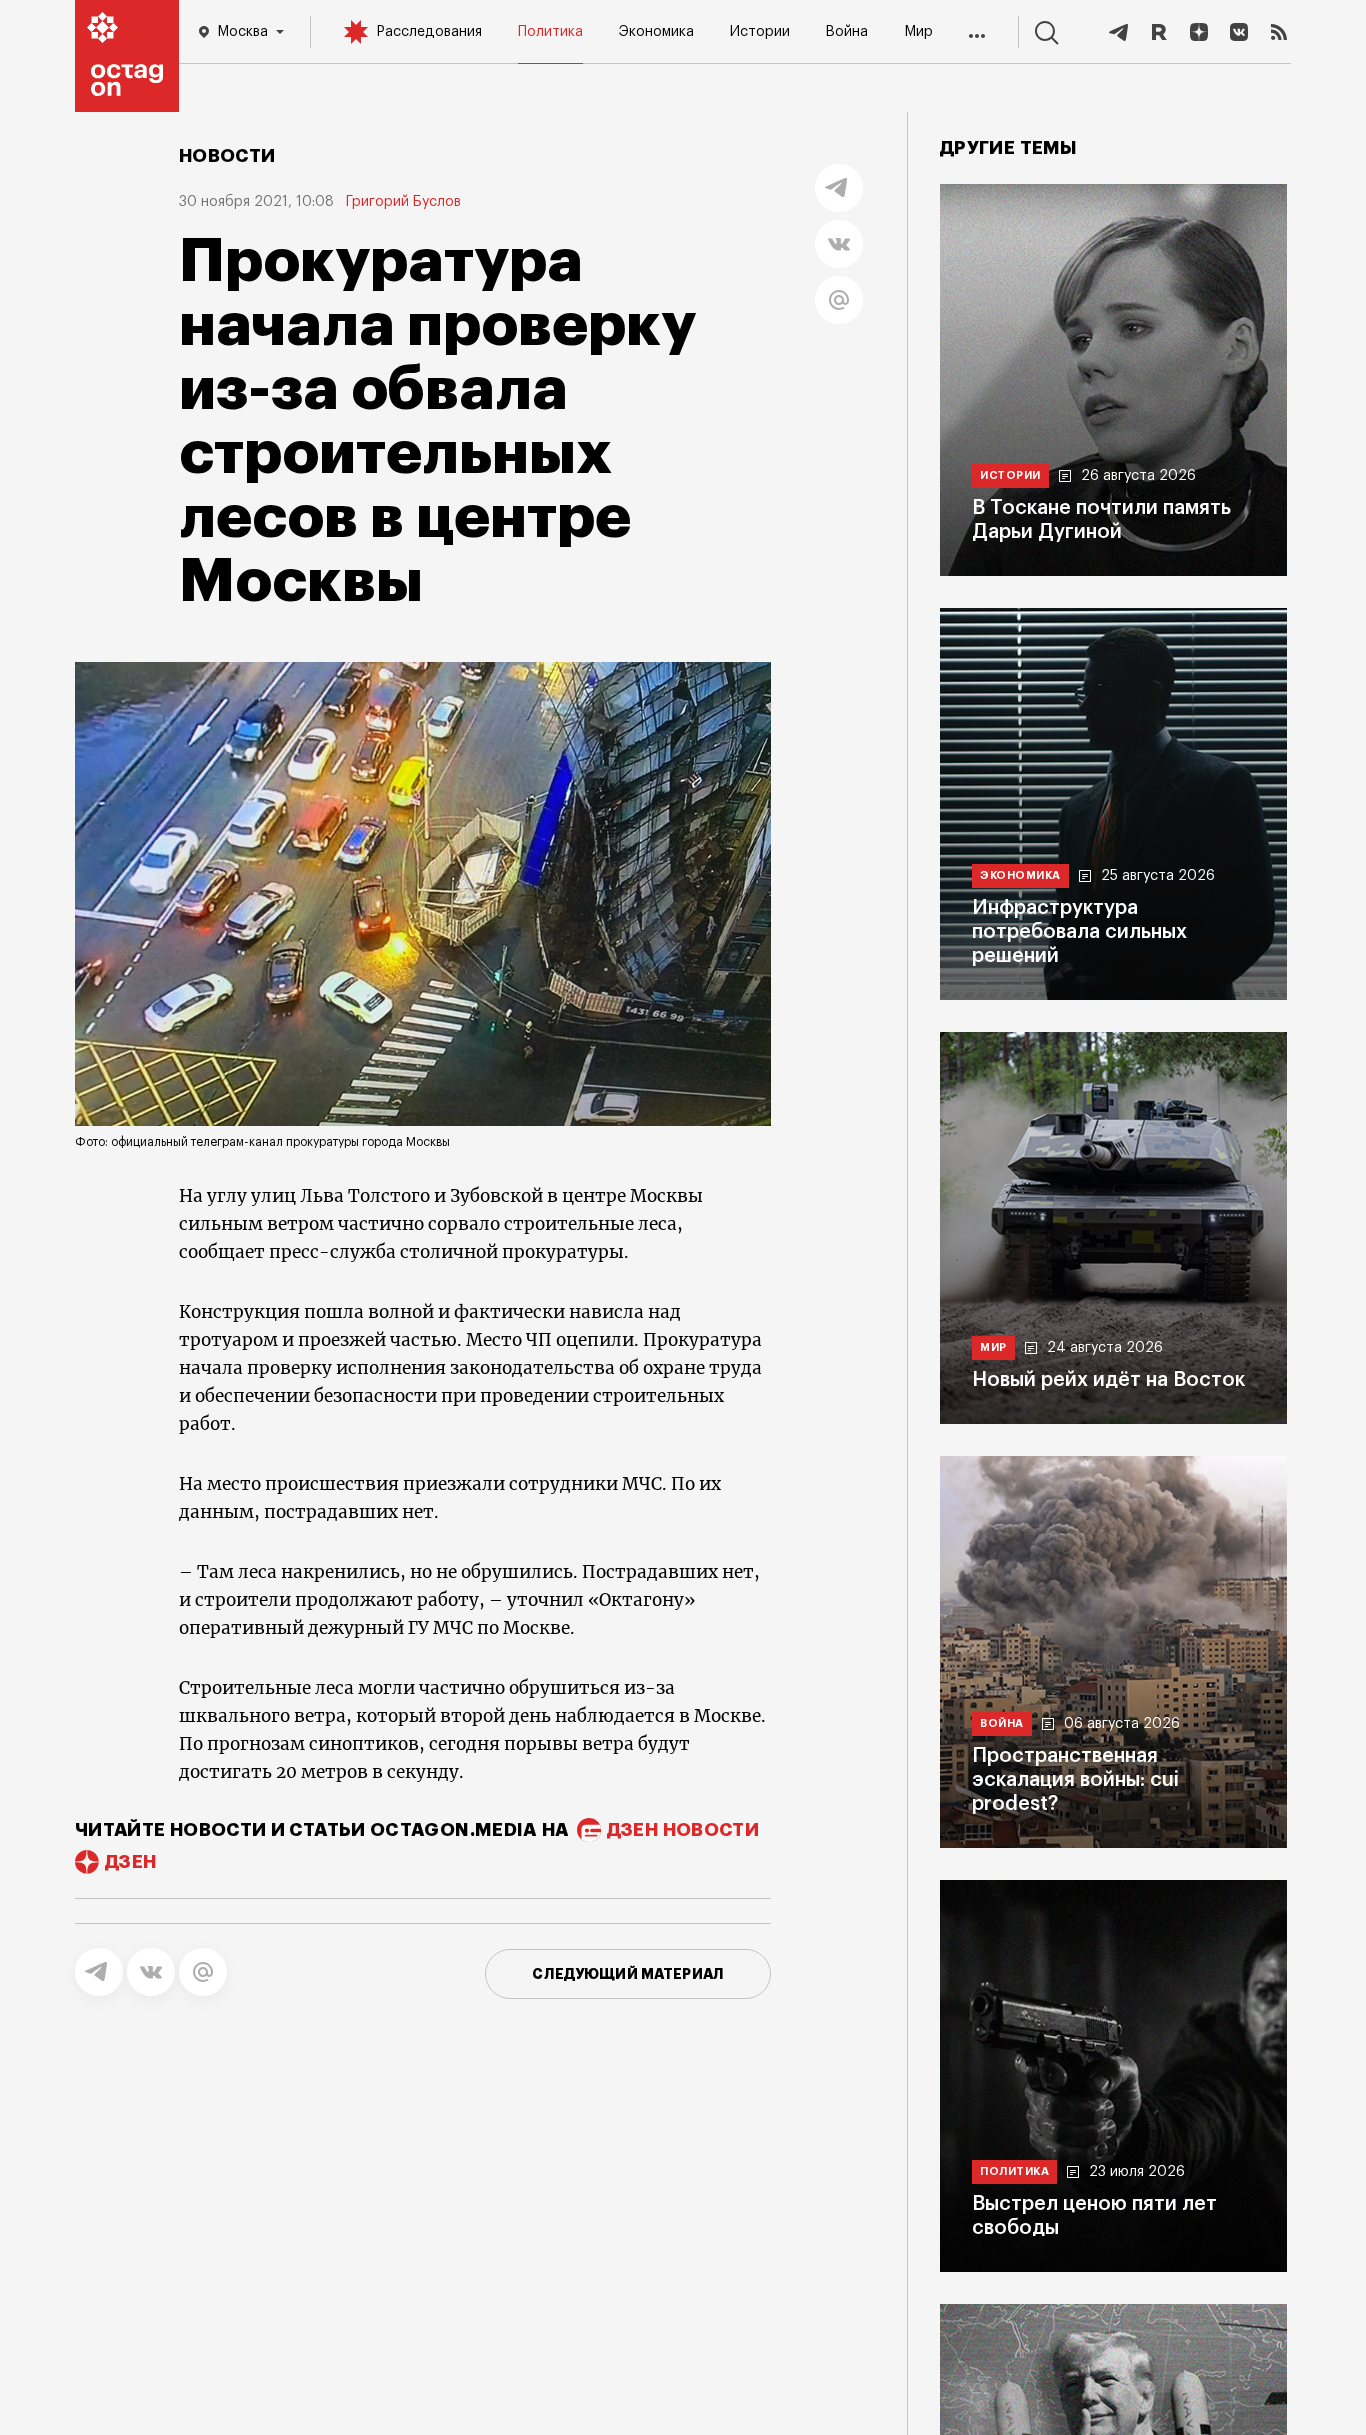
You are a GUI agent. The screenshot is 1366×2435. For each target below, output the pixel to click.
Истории (760, 32)
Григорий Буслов (403, 202)
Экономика (656, 32)
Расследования (429, 32)
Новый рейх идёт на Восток (1108, 1380)
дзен (130, 1862)
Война (846, 32)
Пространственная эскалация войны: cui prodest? (1075, 1780)
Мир (918, 32)
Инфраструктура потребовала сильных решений (1079, 932)
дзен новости (683, 1830)
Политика (550, 32)
